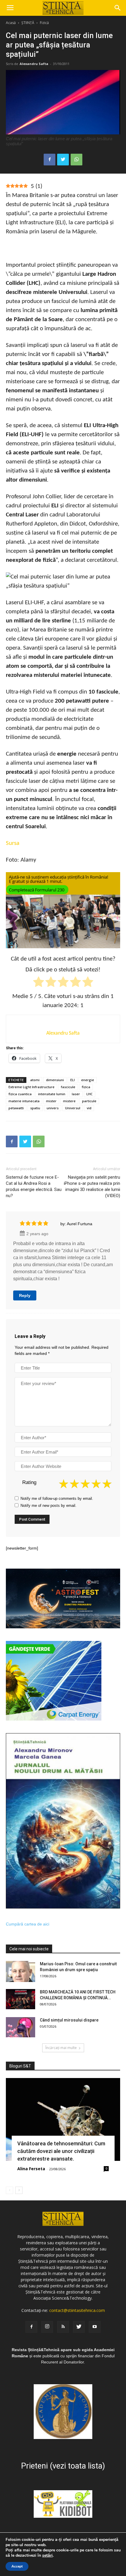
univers (53, 1108)
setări (47, 2556)
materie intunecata (24, 1101)
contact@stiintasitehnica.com (77, 2310)
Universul (73, 1108)
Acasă (11, 23)
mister (51, 1101)
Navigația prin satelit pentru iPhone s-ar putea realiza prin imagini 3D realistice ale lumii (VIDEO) (92, 1186)
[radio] (39, 983)
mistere (69, 1101)
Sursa (13, 843)
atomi (35, 1080)
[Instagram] (47, 2327)
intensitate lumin (52, 1094)
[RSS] (63, 2327)
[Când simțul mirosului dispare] (21, 2027)
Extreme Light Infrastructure (31, 1087)
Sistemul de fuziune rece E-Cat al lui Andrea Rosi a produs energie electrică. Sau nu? (34, 1186)
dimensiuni (55, 1080)
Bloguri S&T (20, 2066)
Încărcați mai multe (61, 2048)
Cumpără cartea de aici (28, 1924)
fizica (86, 1087)
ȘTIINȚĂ (28, 23)
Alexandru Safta (34, 64)
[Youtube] (95, 2327)
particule (89, 1101)
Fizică (44, 23)
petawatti (16, 1108)
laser (76, 1094)
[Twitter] (79, 2327)
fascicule (68, 1087)
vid (89, 1108)
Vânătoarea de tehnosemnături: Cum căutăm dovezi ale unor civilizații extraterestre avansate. (61, 2151)
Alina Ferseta (31, 2169)
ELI (73, 1080)
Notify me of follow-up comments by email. (57, 1498)
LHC (90, 1094)
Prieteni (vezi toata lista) (63, 2466)
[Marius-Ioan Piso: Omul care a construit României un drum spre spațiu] (21, 1971)
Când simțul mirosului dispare (69, 2020)
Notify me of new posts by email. (48, 1506)
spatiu (35, 1108)
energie (88, 1080)
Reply (25, 1295)
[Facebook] (31, 2327)
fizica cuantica (20, 1094)
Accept (17, 2566)
